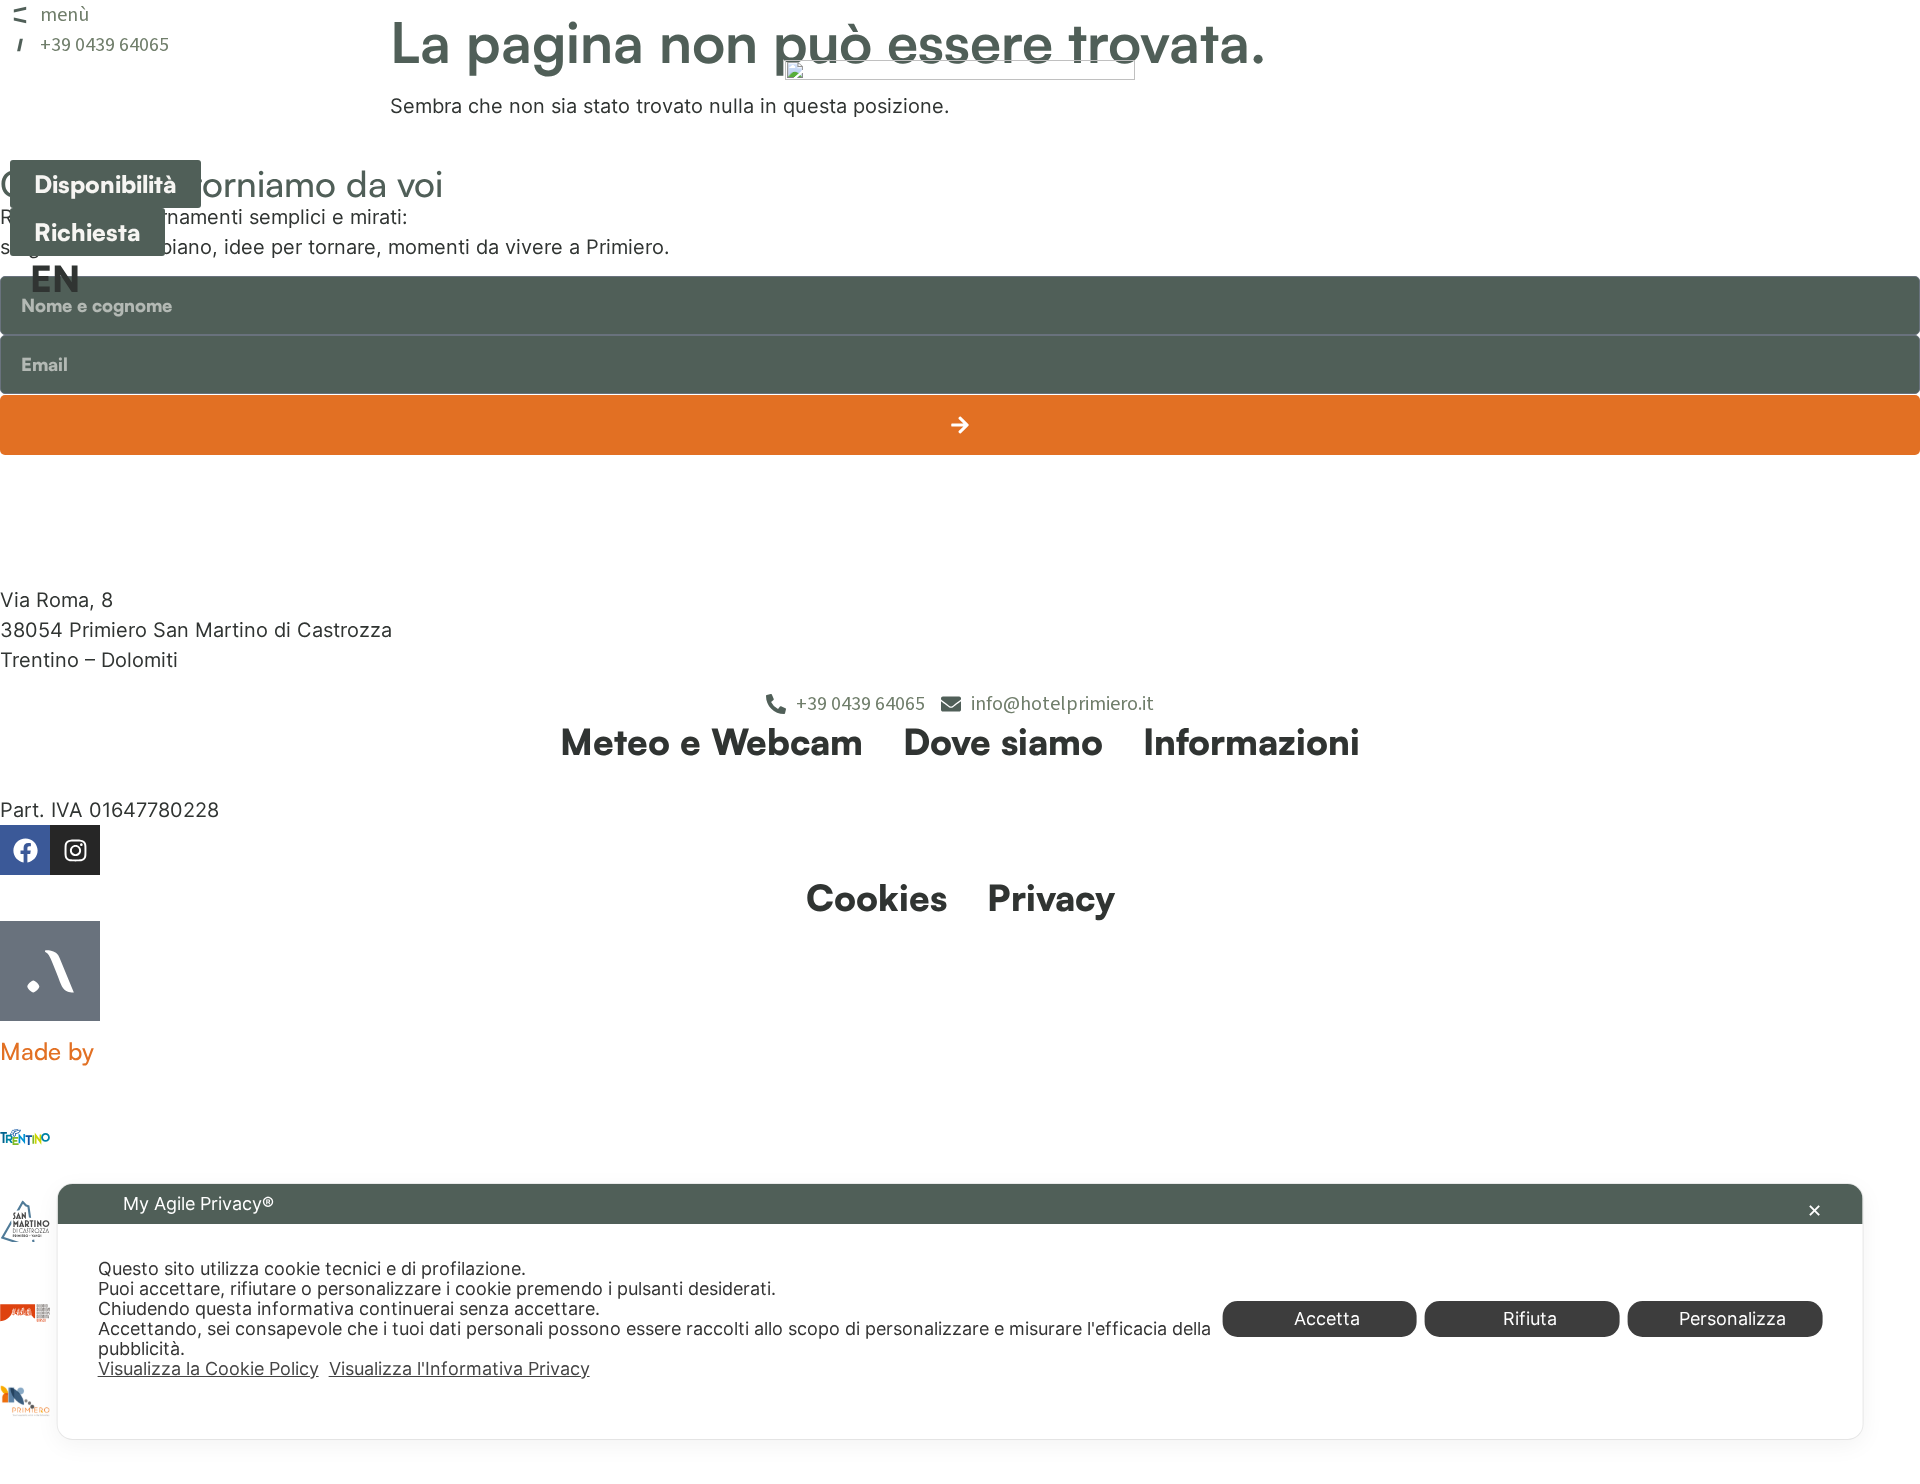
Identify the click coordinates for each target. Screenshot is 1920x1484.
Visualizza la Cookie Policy (208, 1369)
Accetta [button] (1327, 1318)
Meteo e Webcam (711, 741)
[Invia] (960, 425)
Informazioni (1251, 741)
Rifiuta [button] (1530, 1318)
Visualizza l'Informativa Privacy (459, 1369)
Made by (47, 1051)
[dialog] (960, 1311)
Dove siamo (1003, 741)
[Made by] (50, 971)
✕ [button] (1814, 1210)
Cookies (876, 897)
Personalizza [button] (1732, 1318)
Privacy (1051, 897)
